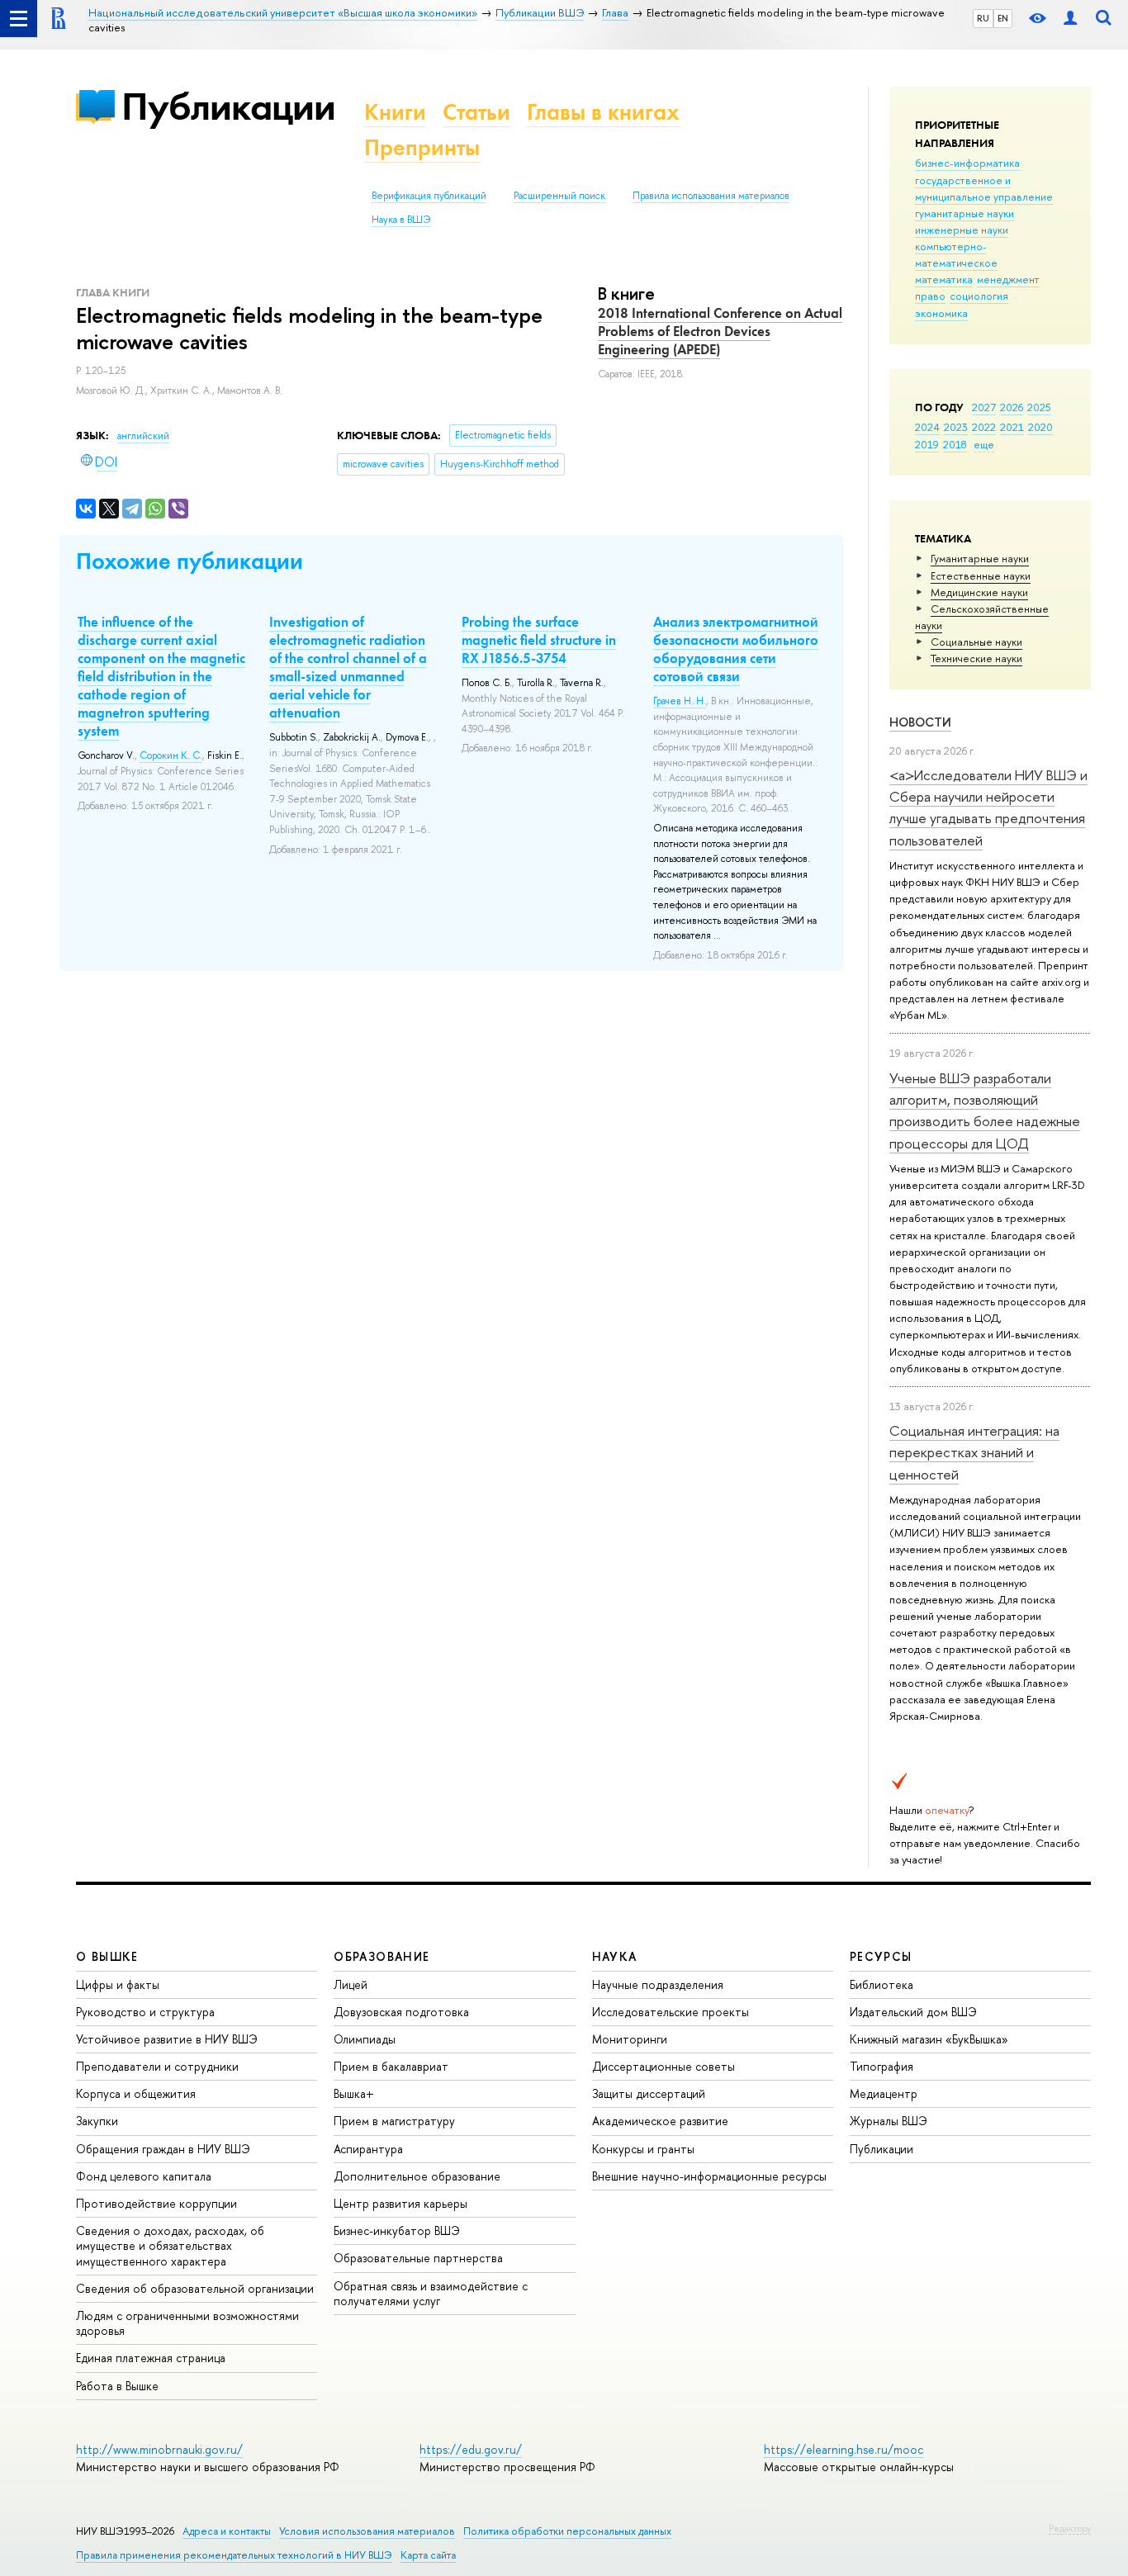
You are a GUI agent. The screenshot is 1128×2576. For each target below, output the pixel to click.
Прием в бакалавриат (391, 2066)
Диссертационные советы (664, 2066)
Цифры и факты (118, 1984)
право (930, 296)
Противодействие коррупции (156, 2203)
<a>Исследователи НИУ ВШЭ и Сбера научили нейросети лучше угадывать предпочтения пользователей (988, 807)
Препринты (422, 147)
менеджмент (1008, 279)
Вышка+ (354, 2093)
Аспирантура (368, 2149)
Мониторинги (630, 2039)
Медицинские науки (979, 592)
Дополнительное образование (417, 2176)
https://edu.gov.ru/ (471, 2449)
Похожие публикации (190, 561)
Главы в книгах (603, 112)
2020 (1040, 427)
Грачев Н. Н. (680, 701)
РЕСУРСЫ (881, 1956)
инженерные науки (962, 230)
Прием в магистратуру (394, 2121)
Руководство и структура (145, 2012)
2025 (1039, 407)
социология (979, 296)
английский (143, 436)
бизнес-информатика (967, 163)
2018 (955, 444)
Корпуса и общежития (136, 2093)
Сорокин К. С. (171, 755)
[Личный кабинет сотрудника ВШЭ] (1070, 19)
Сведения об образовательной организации (195, 2288)
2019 (927, 444)
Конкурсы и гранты (643, 2149)
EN (1003, 18)
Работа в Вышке (117, 2386)
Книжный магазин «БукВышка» (929, 2039)
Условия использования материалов (367, 2531)
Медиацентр (884, 2093)
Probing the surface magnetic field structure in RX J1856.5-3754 (539, 640)
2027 (984, 407)
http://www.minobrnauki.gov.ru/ (159, 2449)
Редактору (1070, 2528)
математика (944, 279)
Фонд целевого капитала (144, 2176)
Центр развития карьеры (400, 2203)
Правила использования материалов (711, 196)
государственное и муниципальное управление (984, 188)
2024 (927, 427)
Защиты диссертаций (649, 2093)
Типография (882, 2066)
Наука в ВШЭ (401, 220)
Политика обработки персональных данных (567, 2531)
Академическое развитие (660, 2121)
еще (984, 444)
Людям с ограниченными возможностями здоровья (187, 2323)
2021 (1012, 427)
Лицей (351, 1984)
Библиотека (882, 1984)
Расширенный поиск (559, 196)
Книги (395, 112)
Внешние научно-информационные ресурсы (709, 2176)
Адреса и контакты (227, 2531)
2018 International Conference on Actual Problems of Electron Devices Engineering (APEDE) (720, 331)
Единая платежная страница (151, 2358)
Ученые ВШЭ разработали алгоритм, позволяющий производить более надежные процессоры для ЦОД (985, 1110)
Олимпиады (365, 2039)
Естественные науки (981, 575)
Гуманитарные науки (980, 558)
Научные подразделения (658, 1984)
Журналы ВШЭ (889, 2121)
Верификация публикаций (429, 196)
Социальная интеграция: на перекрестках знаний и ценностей (974, 1452)
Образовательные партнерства (418, 2258)
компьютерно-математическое (956, 254)
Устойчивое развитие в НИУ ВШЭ (167, 2039)
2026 (1012, 407)
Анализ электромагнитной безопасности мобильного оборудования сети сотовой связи (736, 649)
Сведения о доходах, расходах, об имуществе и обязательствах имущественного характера (170, 2245)
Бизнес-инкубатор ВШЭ (397, 2230)
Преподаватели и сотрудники (157, 2066)
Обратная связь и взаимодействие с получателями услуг (431, 2293)
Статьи (476, 112)
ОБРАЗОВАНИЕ (382, 1956)
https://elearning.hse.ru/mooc (844, 2449)
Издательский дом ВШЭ (913, 2012)
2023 (956, 427)
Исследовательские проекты (671, 2012)
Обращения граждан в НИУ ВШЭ (163, 2149)
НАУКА (615, 1956)
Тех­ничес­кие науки (976, 658)
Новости (920, 722)
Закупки (97, 2121)
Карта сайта (428, 2555)
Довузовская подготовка (401, 2012)
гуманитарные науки (964, 213)
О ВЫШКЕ (107, 1956)
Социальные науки (976, 642)
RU (983, 18)
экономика (941, 313)
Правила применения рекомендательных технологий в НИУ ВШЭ (234, 2555)
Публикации (228, 106)
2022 (984, 427)
